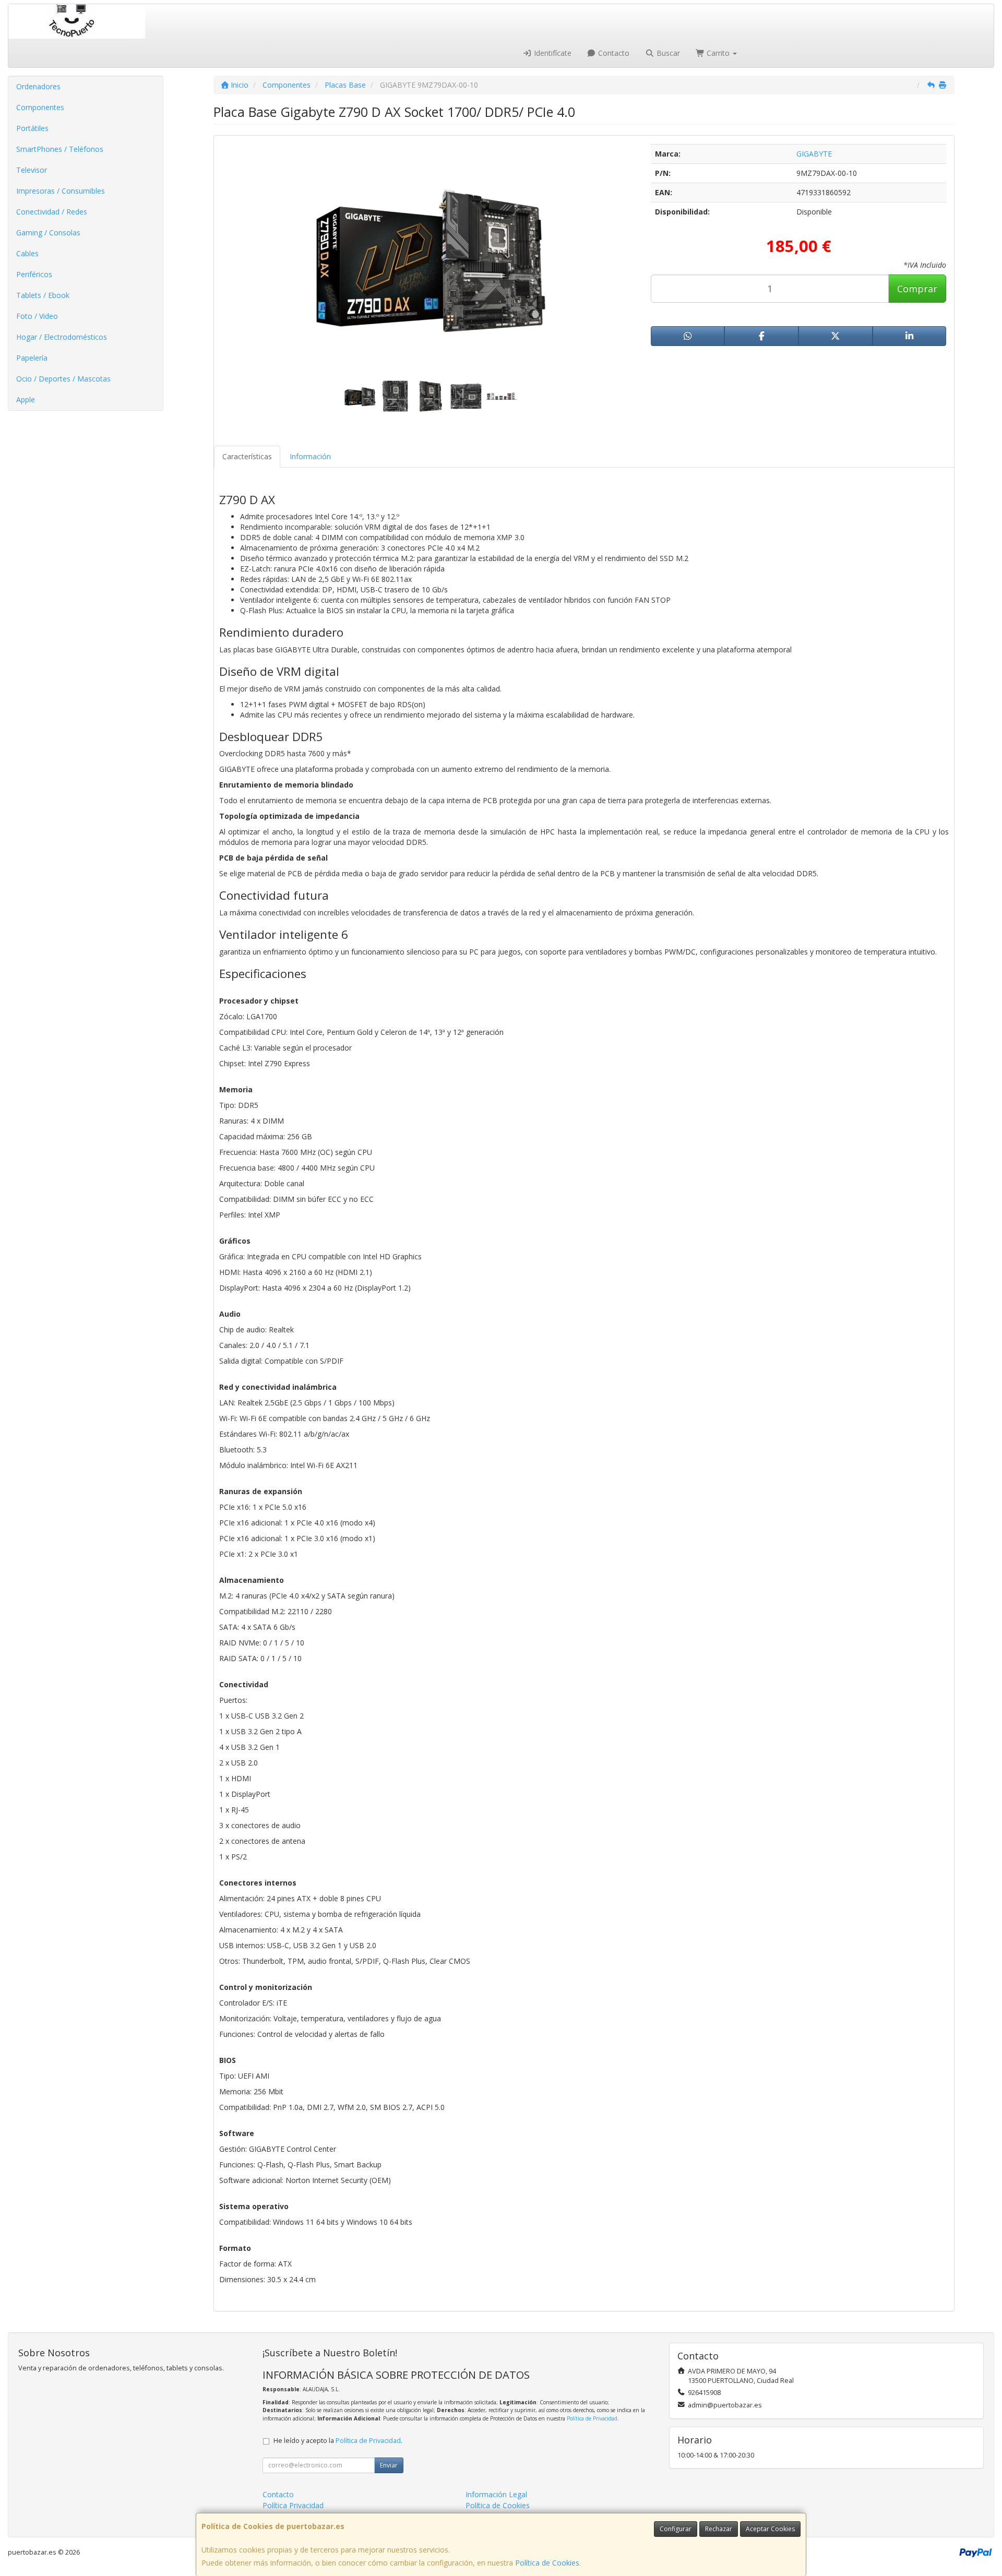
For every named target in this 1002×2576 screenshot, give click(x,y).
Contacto (613, 53)
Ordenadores (38, 86)
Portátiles (32, 128)
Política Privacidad (293, 2505)
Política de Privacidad (592, 2418)
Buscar (667, 53)
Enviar (389, 2465)
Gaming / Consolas (48, 232)
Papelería (32, 358)
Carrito (718, 53)
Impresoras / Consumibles (61, 191)
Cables (27, 253)
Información (310, 456)
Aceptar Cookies (770, 2529)
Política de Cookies (547, 2563)
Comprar (917, 289)
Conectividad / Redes (52, 212)
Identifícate (552, 53)
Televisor (32, 170)
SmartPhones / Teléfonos (60, 149)
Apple (26, 399)
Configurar (676, 2529)
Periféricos (34, 274)
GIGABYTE (814, 154)
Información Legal (496, 2494)
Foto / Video (37, 316)
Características (247, 456)
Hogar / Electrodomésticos (62, 337)
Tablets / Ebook (43, 295)
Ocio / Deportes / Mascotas (63, 379)
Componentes (40, 107)
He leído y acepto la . (338, 2441)
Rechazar (719, 2529)
